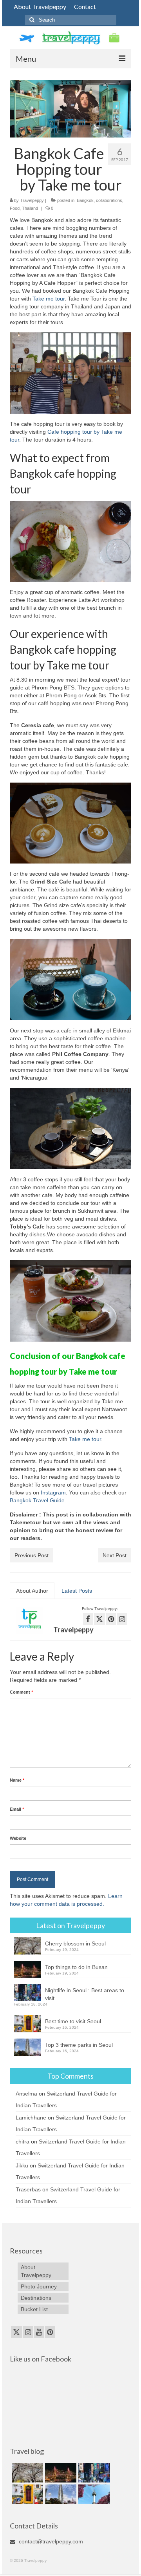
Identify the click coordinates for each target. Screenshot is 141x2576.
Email (17, 1809)
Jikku (22, 2165)
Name (17, 1780)
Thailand (30, 208)
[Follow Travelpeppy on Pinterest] (111, 1619)
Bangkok (85, 200)
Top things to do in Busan (76, 1967)
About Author (32, 1591)
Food (15, 208)
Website (18, 1838)
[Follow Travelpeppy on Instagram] (122, 1619)
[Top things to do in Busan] (60, 2473)
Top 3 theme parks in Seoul (79, 2045)
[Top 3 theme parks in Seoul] (60, 2494)
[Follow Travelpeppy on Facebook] (88, 1619)
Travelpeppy (32, 200)
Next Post (115, 1555)
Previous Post (32, 1555)
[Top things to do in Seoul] (93, 2494)
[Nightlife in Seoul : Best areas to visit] (93, 2473)
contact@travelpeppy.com (50, 2541)
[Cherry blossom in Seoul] (26, 2473)
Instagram (53, 1492)
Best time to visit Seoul (73, 2021)
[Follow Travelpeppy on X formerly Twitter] (99, 1619)
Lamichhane (31, 2118)
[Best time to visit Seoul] (26, 2494)
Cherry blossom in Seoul (75, 1943)
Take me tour (49, 299)
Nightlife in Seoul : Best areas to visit (85, 1994)
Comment (21, 1692)
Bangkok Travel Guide (37, 1500)
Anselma (26, 2094)
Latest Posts (77, 1591)
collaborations (109, 200)
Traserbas (28, 2189)
